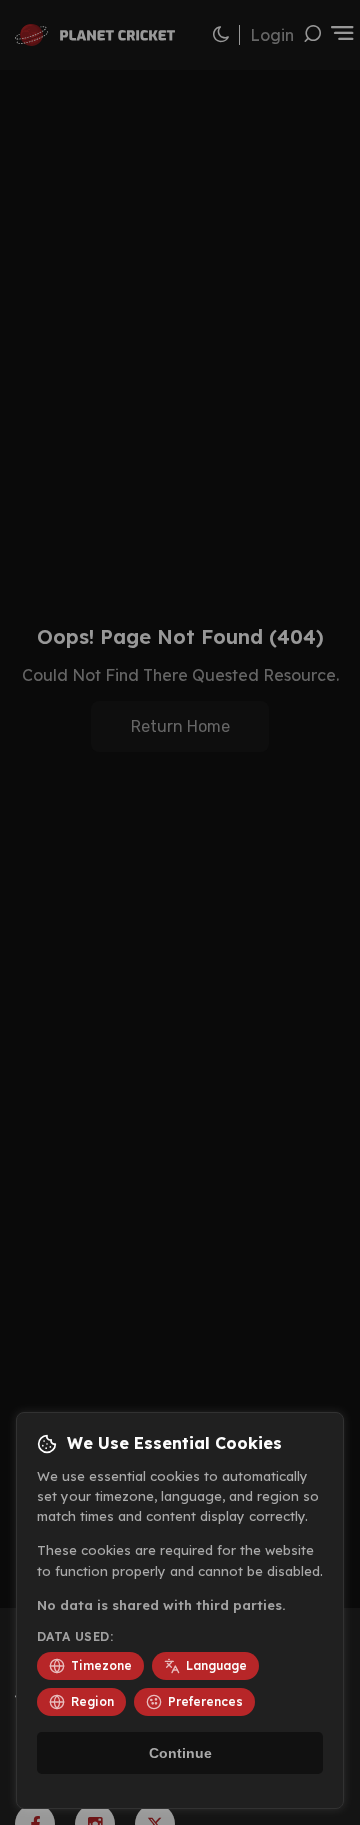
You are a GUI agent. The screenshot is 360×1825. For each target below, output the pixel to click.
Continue (180, 1753)
